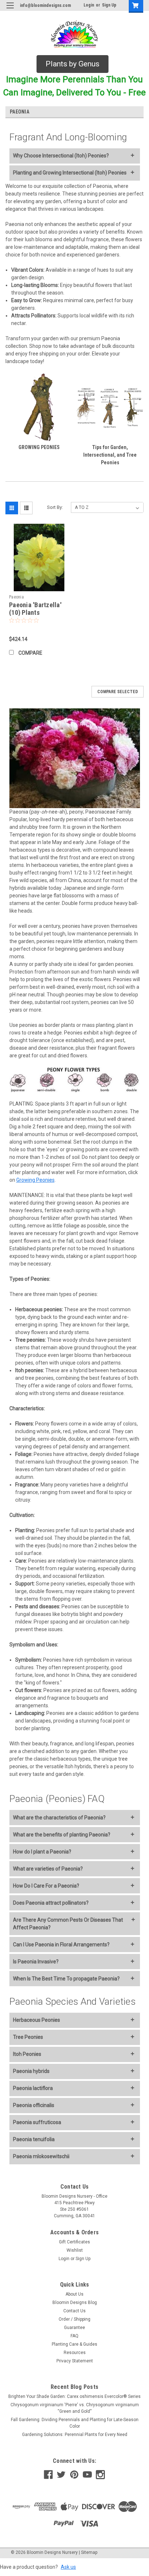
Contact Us (74, 2311)
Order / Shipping (74, 2319)
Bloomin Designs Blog (75, 2303)
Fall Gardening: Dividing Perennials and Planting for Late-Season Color (75, 2423)
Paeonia (16, 597)
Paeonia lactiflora (33, 2088)
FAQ (74, 2336)
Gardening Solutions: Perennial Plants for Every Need (75, 2435)
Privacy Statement (75, 2361)
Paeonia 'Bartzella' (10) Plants (35, 609)
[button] (73, 64)
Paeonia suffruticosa (37, 2122)
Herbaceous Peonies (37, 2020)
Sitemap (89, 2552)
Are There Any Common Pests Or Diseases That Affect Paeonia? (68, 1924)
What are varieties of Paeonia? (48, 1869)
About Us (74, 2294)
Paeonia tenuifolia (34, 2139)
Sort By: (55, 507)
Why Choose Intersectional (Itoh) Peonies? (61, 156)
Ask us (68, 2567)
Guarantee (74, 2328)
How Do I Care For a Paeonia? (46, 1886)
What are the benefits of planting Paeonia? (62, 1835)
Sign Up (109, 5)
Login (89, 5)
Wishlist (75, 2250)
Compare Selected (118, 692)
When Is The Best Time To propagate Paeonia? (66, 1979)
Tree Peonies (28, 2037)
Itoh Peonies (27, 2054)
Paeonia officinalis (34, 2105)
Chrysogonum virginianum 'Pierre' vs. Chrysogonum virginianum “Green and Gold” (75, 2408)
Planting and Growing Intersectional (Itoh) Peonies (70, 173)
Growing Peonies (35, 1180)
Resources (75, 2353)
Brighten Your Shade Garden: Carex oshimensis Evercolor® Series (74, 2396)
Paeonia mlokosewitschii (41, 2156)
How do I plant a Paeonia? (42, 1852)
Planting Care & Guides (74, 2344)
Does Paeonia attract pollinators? (51, 1903)
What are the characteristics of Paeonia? (59, 1818)
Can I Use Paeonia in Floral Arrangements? (61, 1945)
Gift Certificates (74, 2242)
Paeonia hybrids (31, 2071)
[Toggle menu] (10, 10)
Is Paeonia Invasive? (36, 1962)
